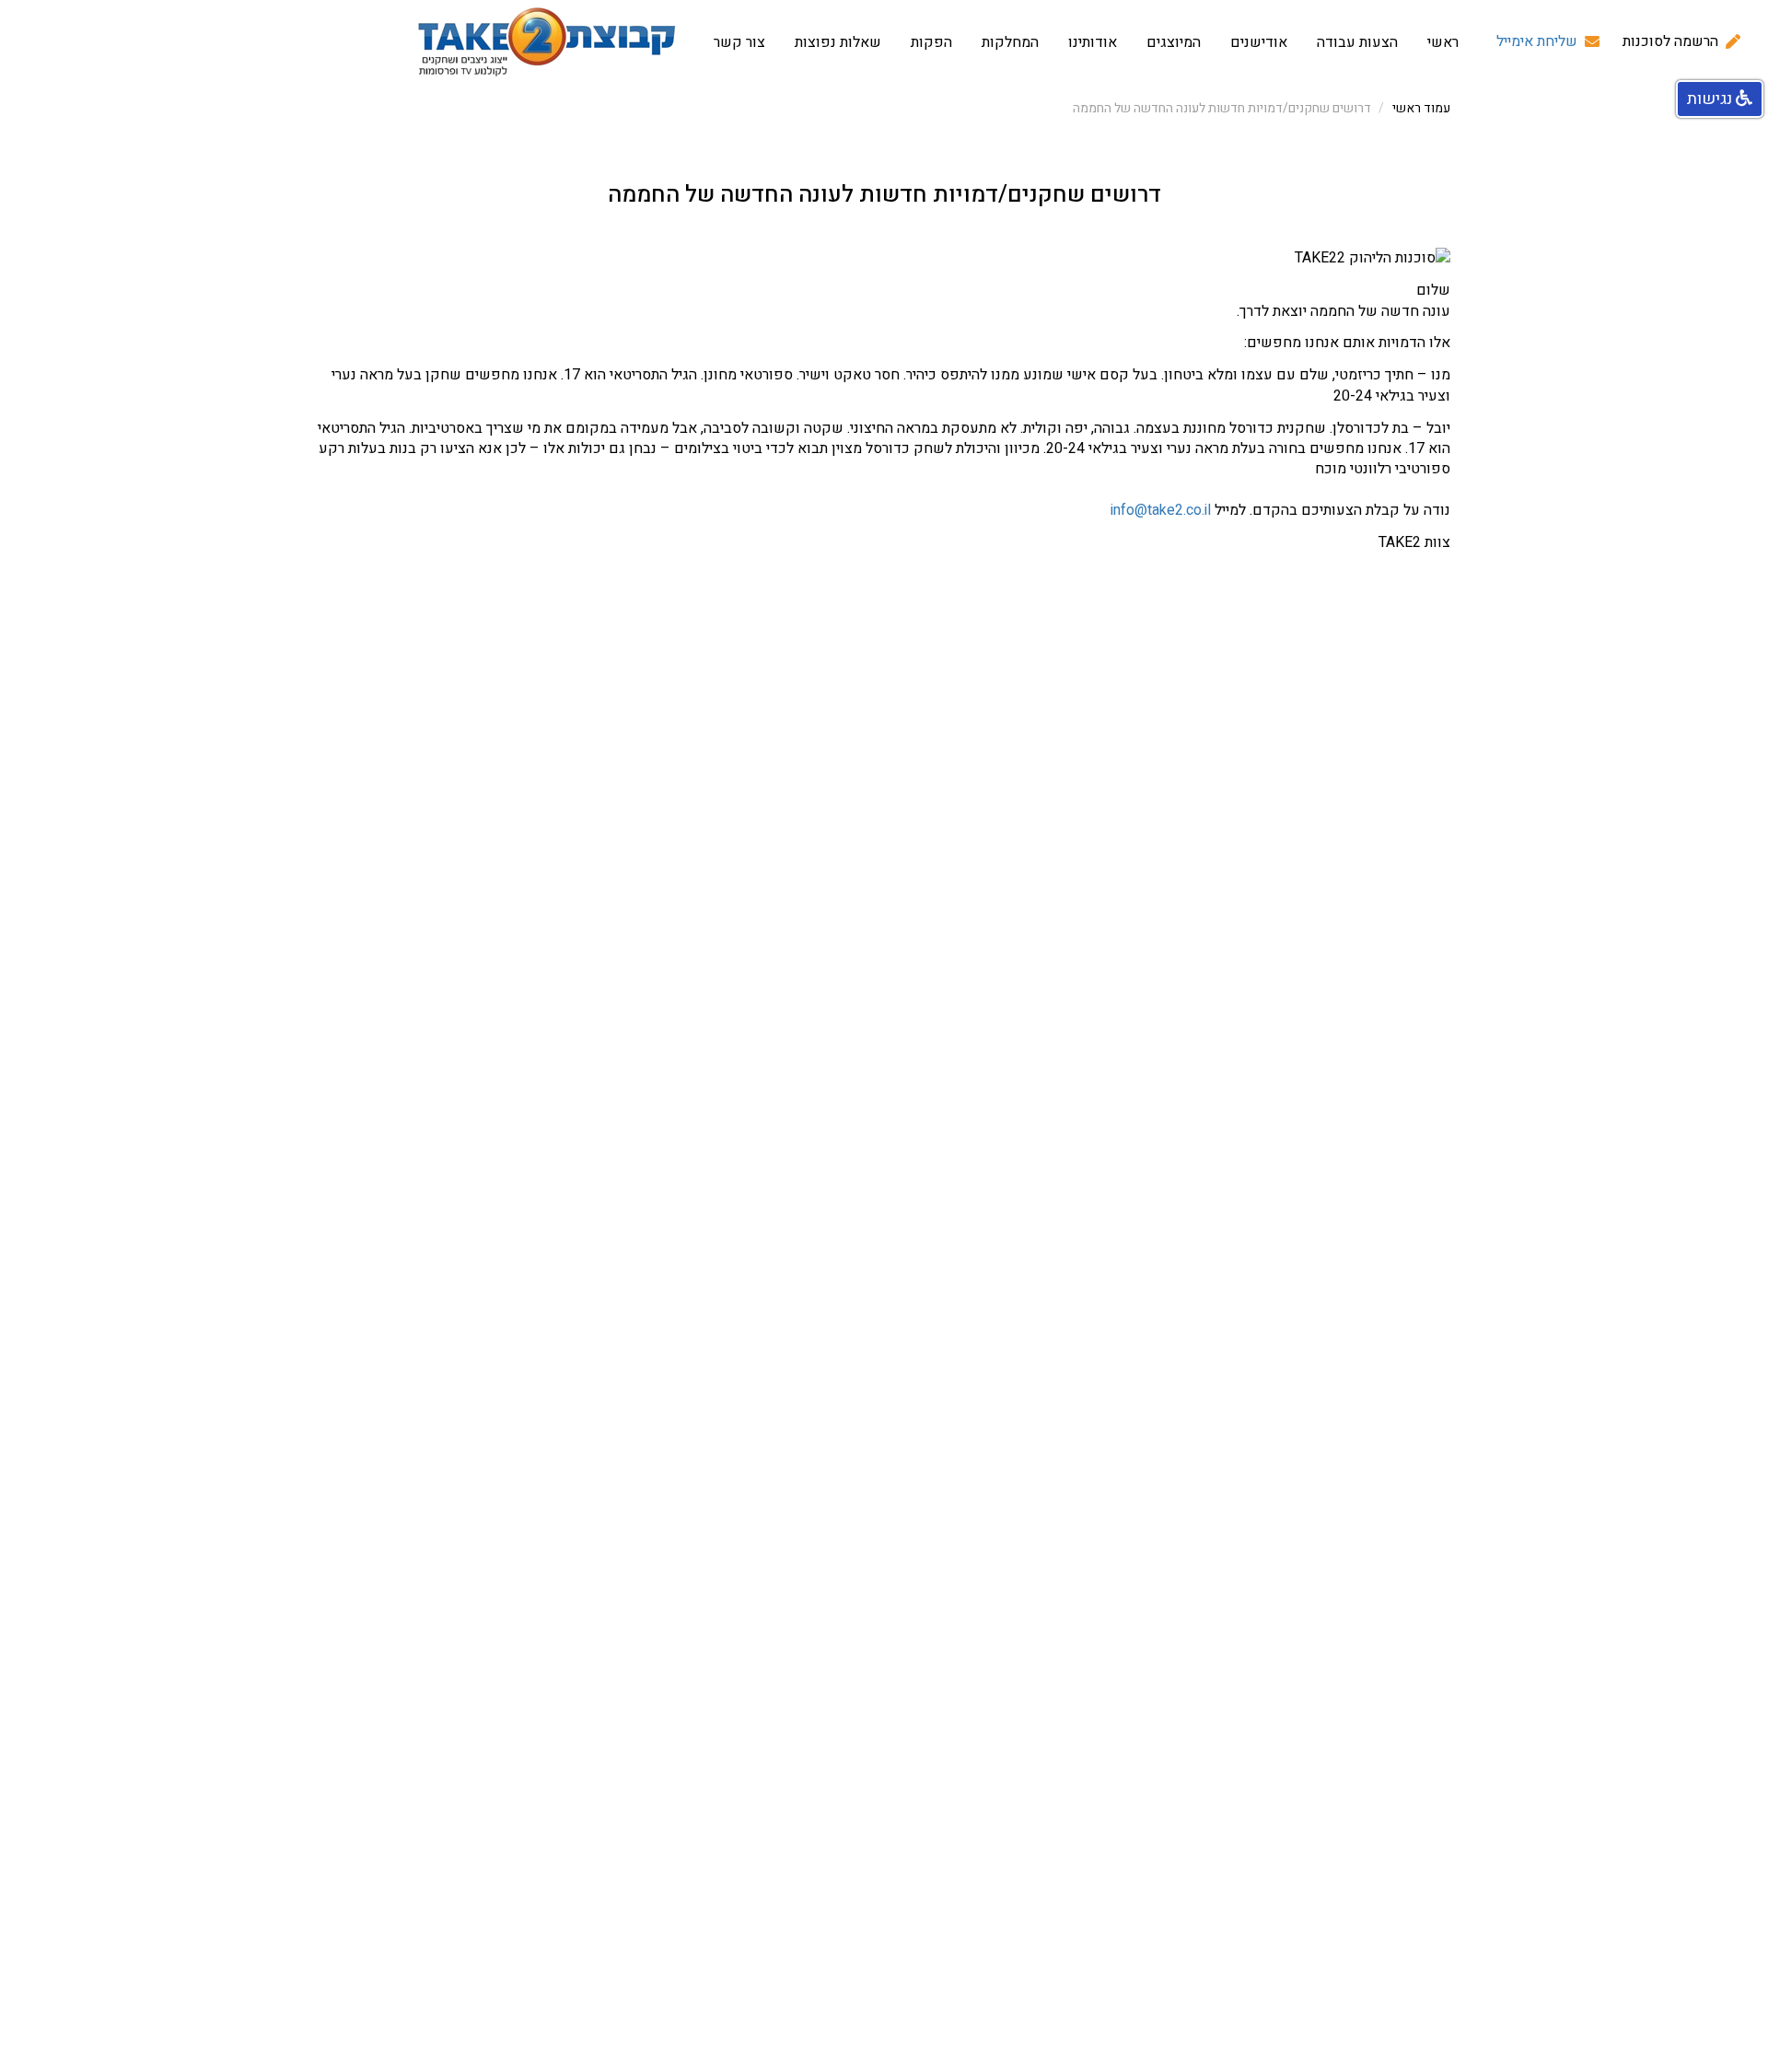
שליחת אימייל (1537, 42)
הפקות (931, 42)
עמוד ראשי (1421, 108)
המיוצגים (1174, 42)
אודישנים (1259, 42)
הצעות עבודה (1357, 42)
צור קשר (739, 42)
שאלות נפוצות (838, 42)
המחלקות (1010, 42)
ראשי (1443, 42)
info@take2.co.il (1161, 510)
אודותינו (1093, 42)
